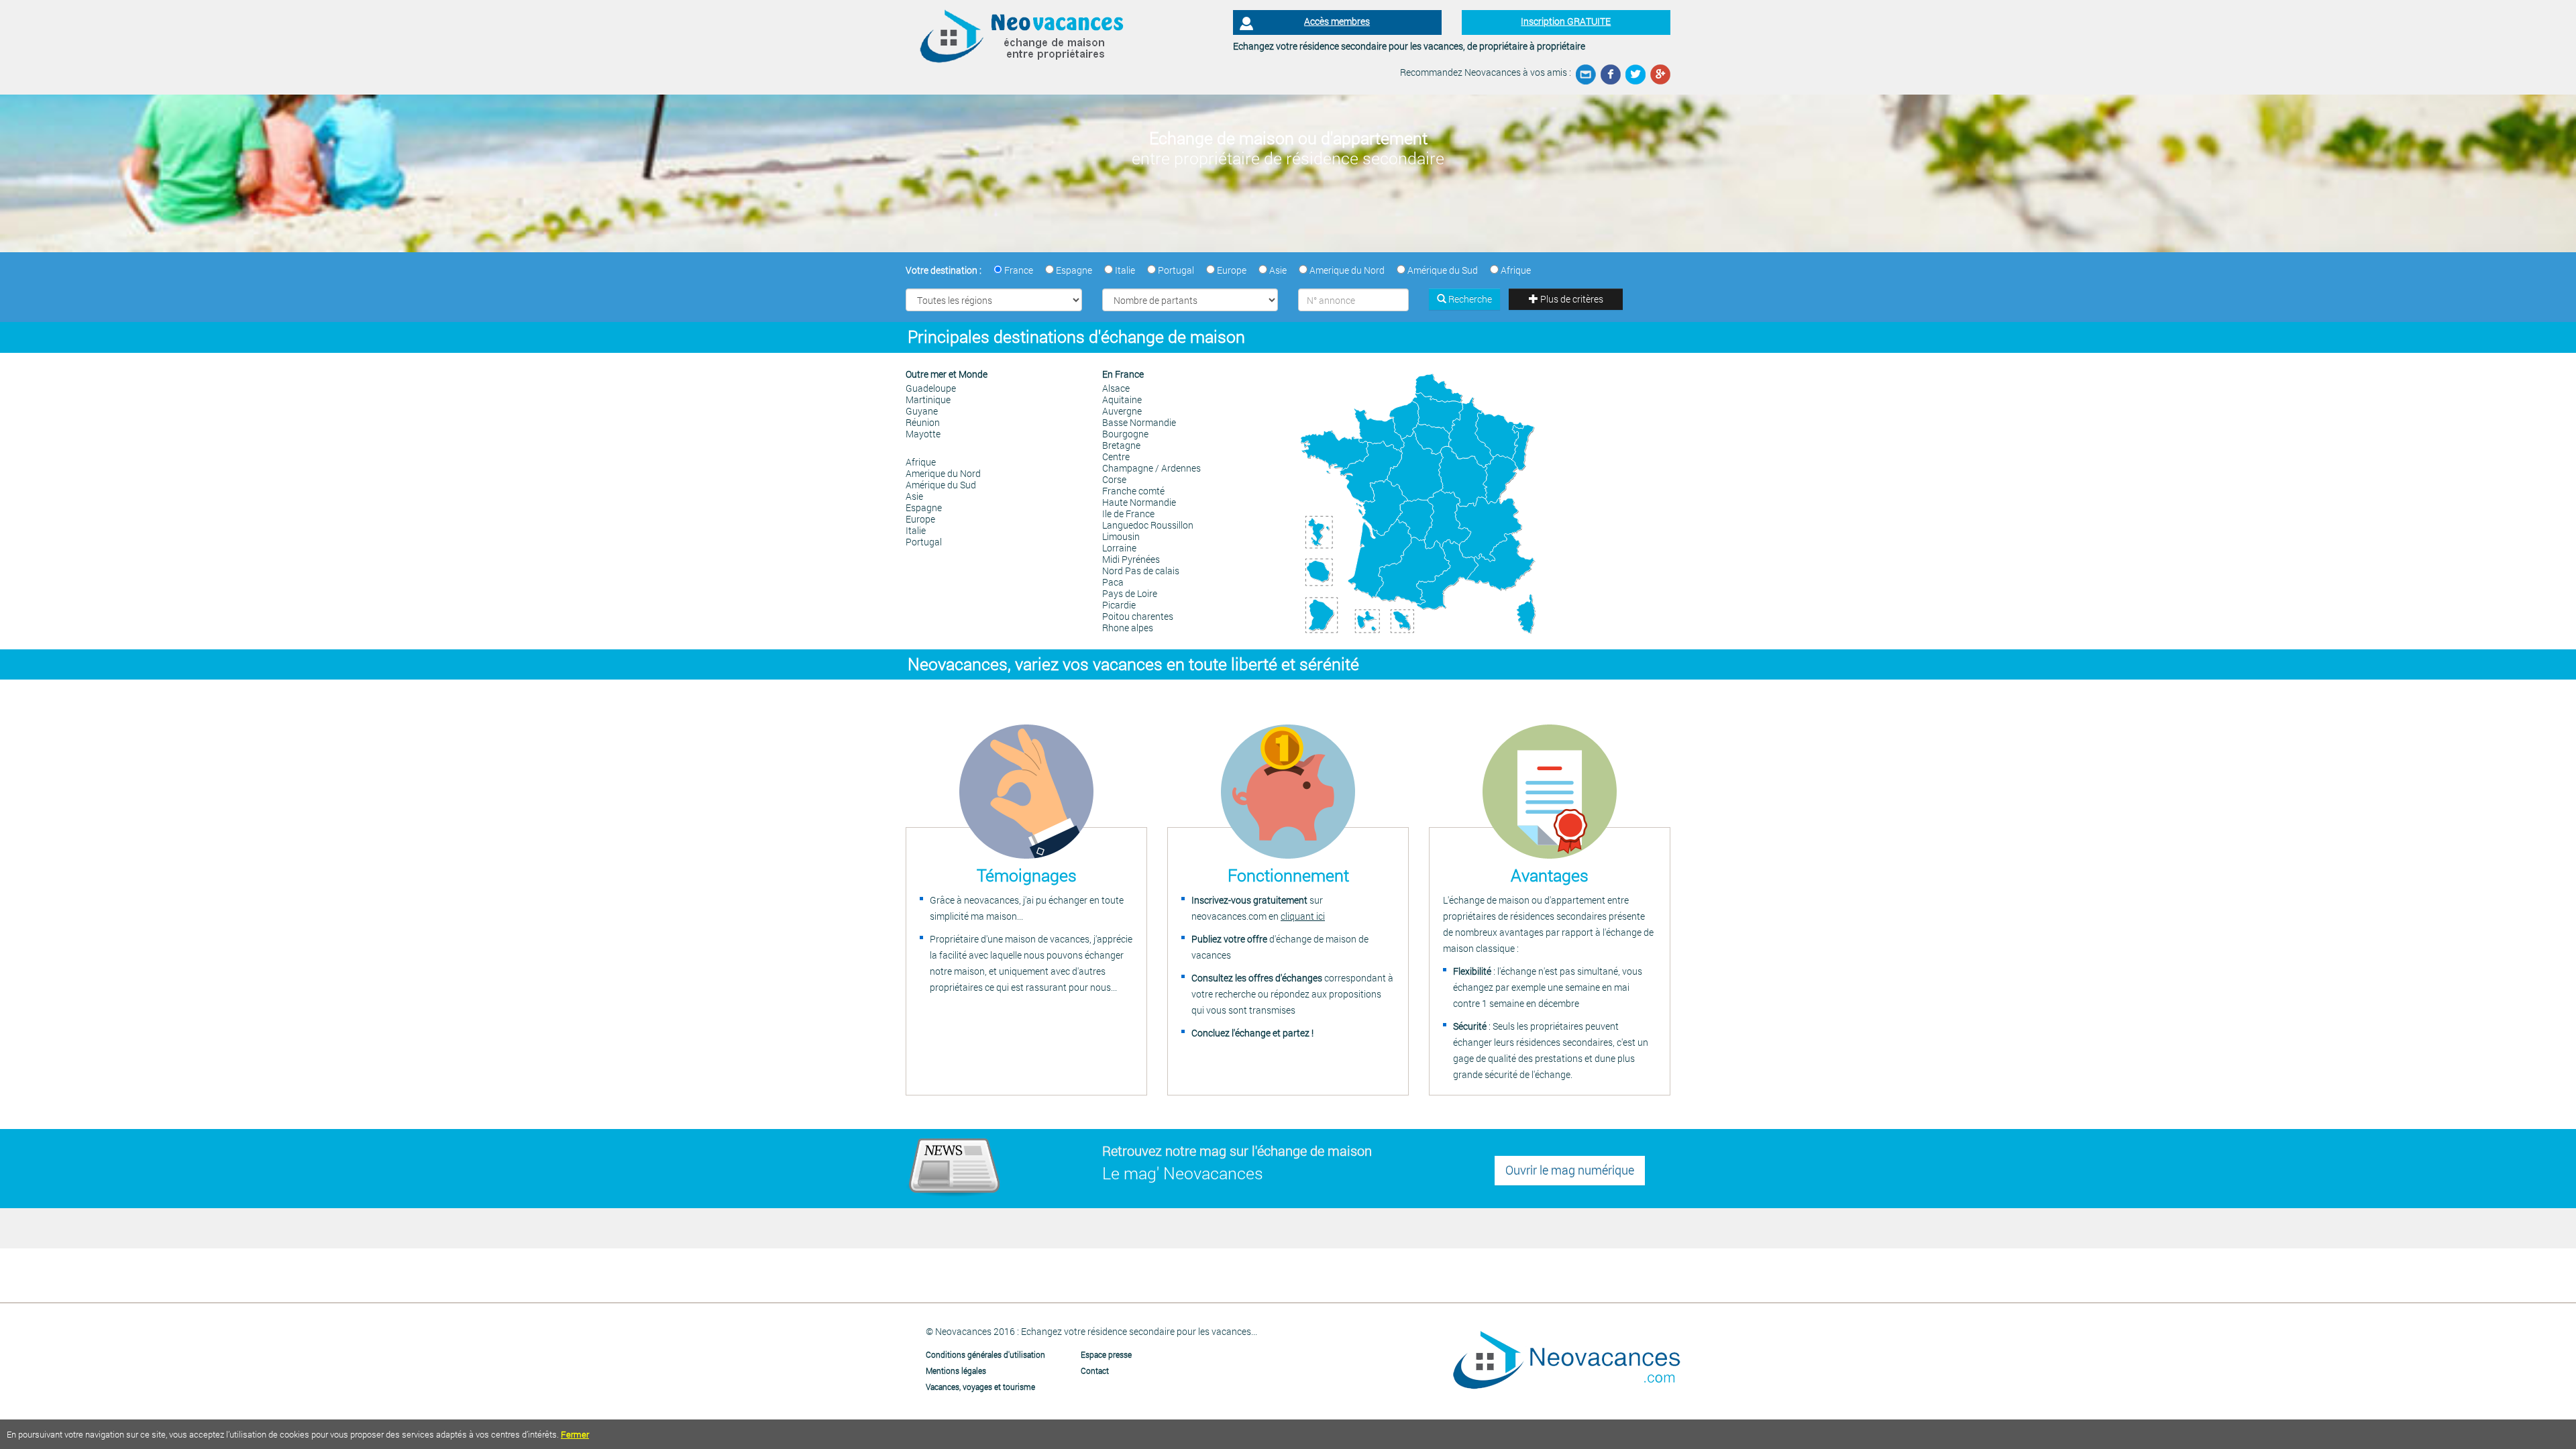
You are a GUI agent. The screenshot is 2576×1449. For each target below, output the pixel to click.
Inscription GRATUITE (1566, 21)
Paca (1113, 582)
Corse (1114, 479)
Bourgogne (1125, 434)
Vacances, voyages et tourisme (980, 1387)
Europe (920, 519)
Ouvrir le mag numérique (1570, 1170)
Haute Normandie (1139, 502)
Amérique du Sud (941, 485)
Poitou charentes (1138, 616)
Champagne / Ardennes (1151, 468)
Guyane (922, 411)
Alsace (1116, 388)
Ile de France (1128, 514)
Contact (1095, 1371)
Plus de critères (1571, 299)
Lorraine (1119, 548)
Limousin (1121, 536)
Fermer (575, 1434)
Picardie (1119, 605)
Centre (1116, 457)
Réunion (923, 422)
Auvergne (1122, 411)
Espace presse (1106, 1354)
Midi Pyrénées (1131, 559)
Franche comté (1133, 491)
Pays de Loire (1130, 593)
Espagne (924, 507)
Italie (916, 530)
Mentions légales (956, 1371)
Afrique (921, 462)
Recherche (1469, 299)
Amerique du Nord (943, 473)
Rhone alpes (1128, 628)
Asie (914, 496)
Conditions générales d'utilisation (985, 1354)
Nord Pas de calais (1141, 571)
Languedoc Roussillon (1148, 525)
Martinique (928, 399)
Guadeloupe (931, 388)
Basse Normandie (1139, 422)
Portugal (924, 542)
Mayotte (923, 434)
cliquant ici (1303, 916)
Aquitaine (1122, 399)
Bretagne (1121, 445)
